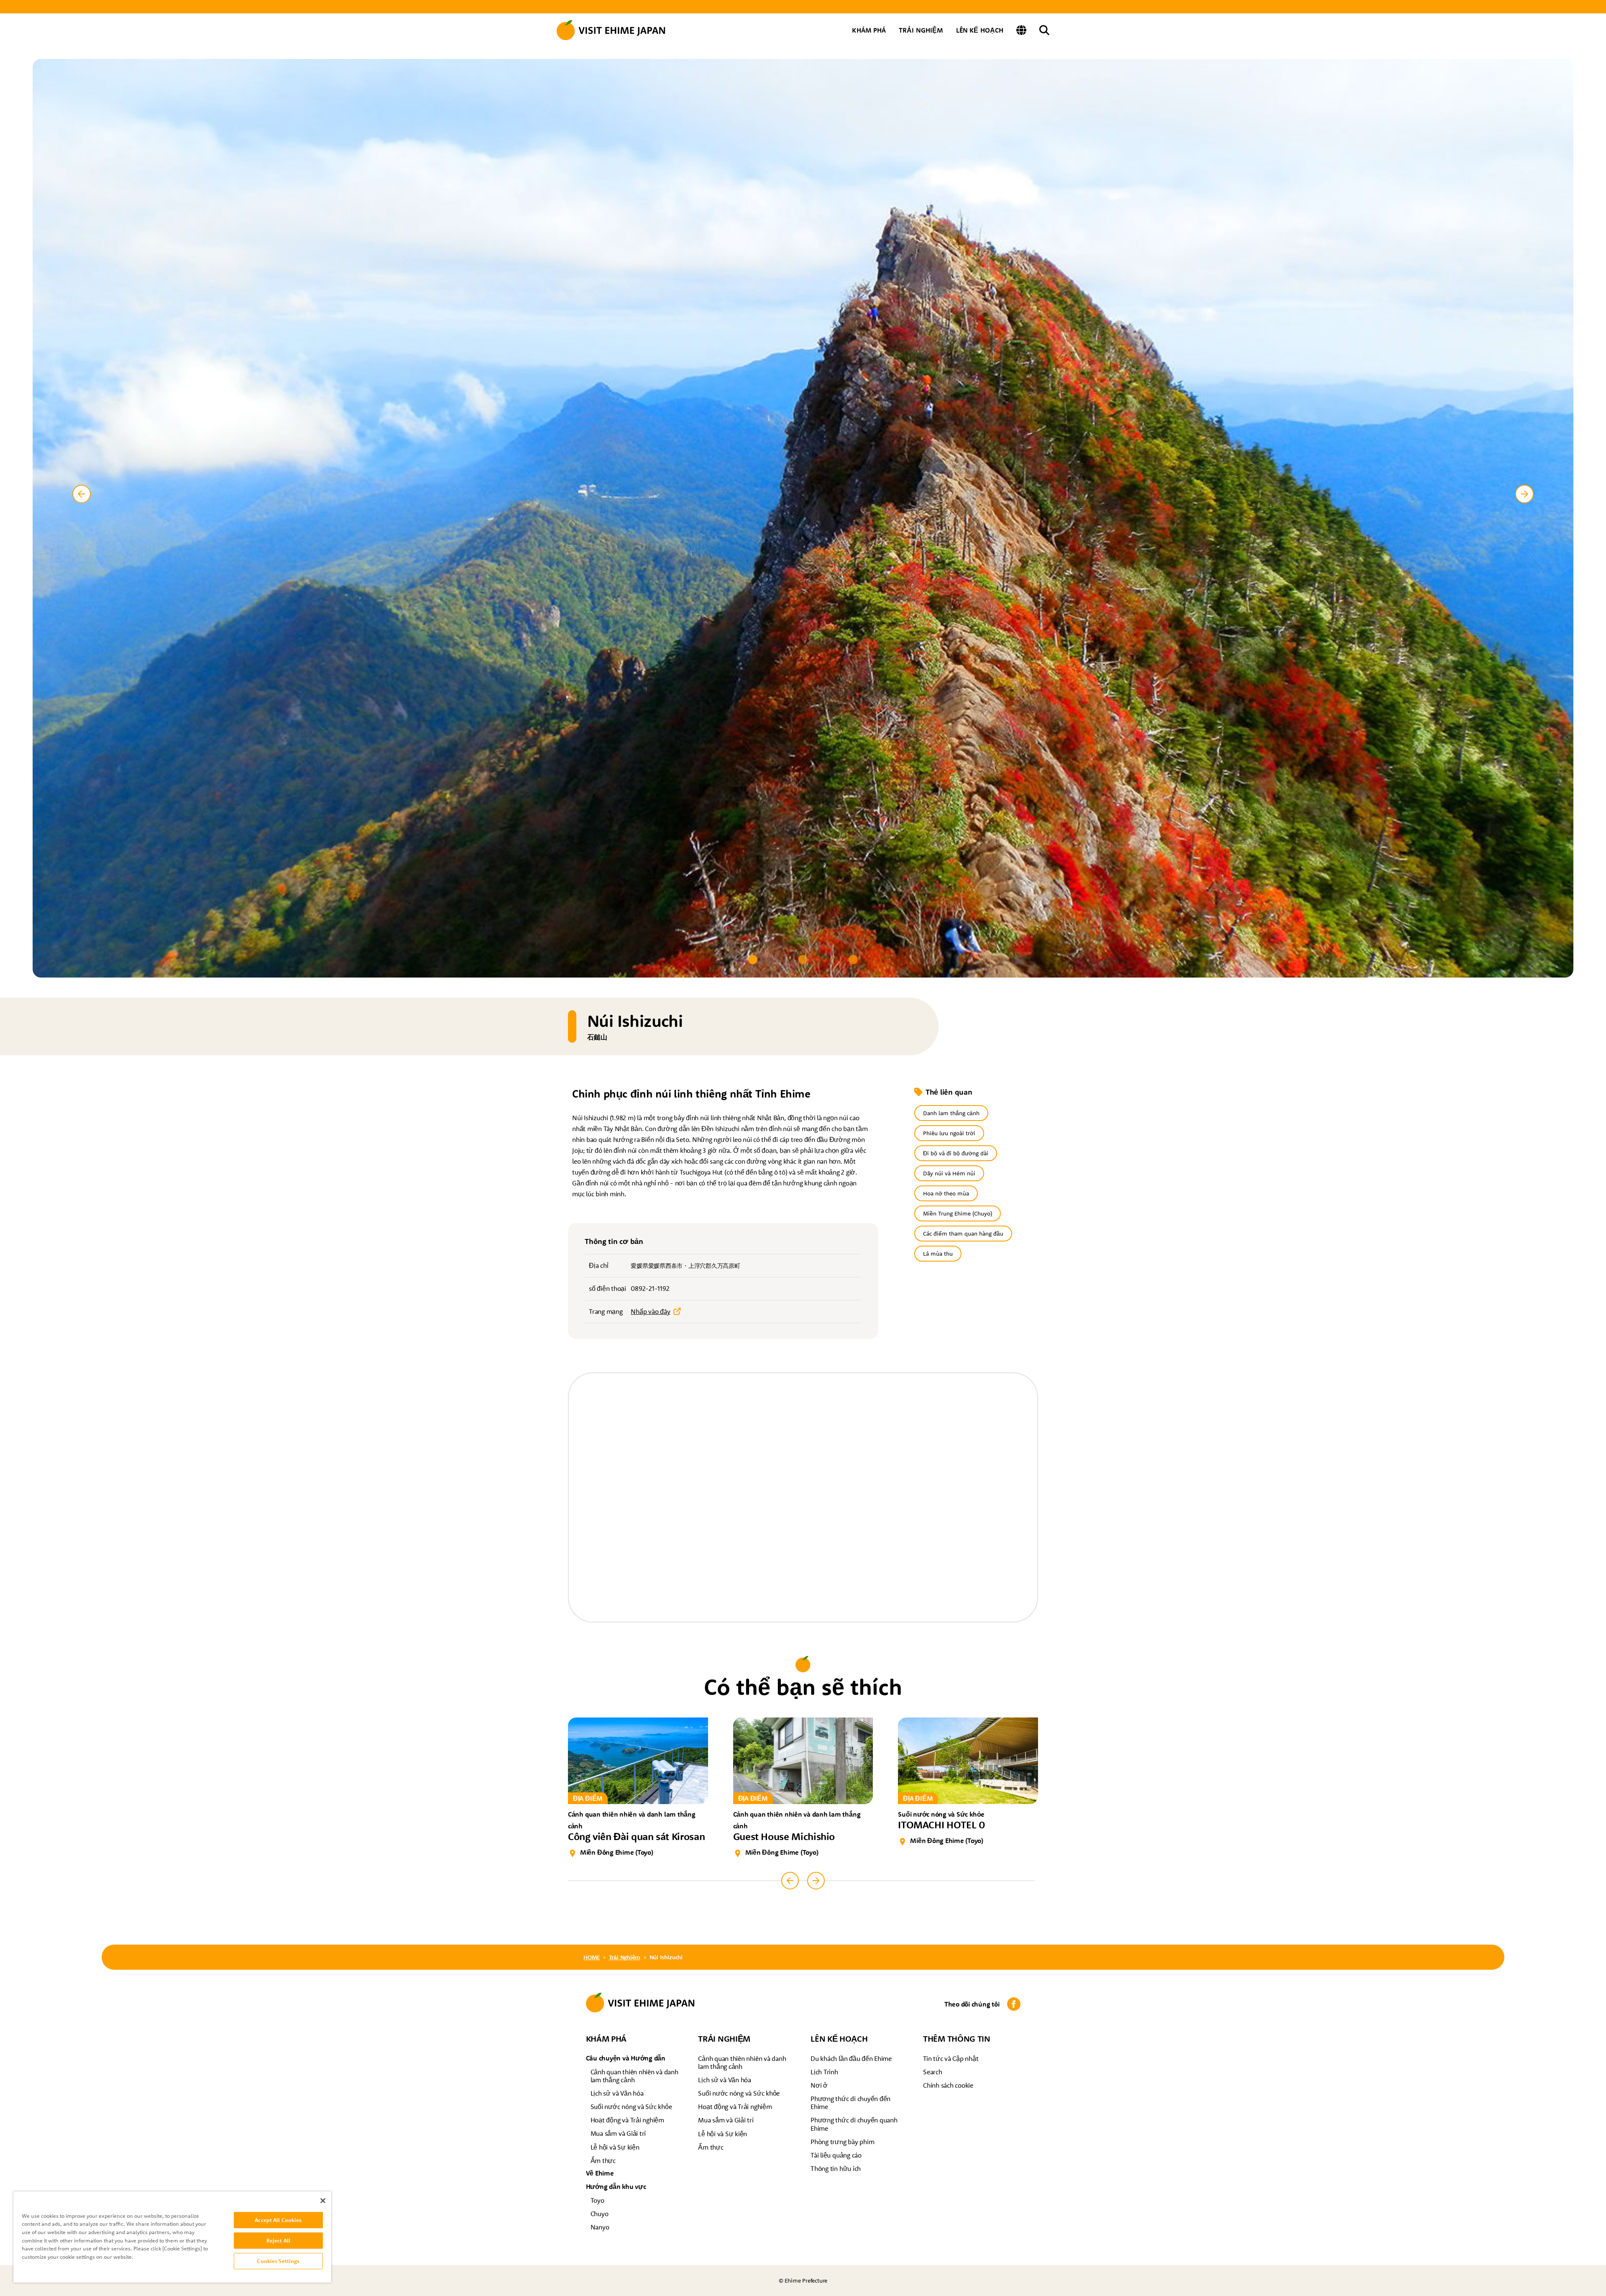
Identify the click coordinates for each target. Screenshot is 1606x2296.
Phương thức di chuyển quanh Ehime (854, 2124)
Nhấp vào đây (650, 1311)
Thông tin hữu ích (836, 2168)
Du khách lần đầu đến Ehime (851, 2058)
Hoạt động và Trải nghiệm (627, 2120)
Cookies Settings (278, 2261)
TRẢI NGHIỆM (921, 30)
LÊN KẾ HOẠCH (980, 30)
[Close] (323, 2201)
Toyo (597, 2200)
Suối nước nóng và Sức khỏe (631, 2107)
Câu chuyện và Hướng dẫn (626, 2058)
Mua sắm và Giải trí (618, 2133)
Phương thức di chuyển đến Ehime (850, 2103)
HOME (592, 1957)
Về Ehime (600, 2173)
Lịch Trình (824, 2072)
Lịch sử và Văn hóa (617, 2093)
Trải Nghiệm (625, 1957)
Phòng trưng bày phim (842, 2142)
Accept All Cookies (278, 2220)
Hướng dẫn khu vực (616, 2186)
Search (933, 2072)
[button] (753, 960)
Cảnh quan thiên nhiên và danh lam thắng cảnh (634, 2076)
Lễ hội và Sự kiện (615, 2147)
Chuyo (600, 2214)
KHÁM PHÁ (869, 30)
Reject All (278, 2240)
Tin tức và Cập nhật (951, 2058)
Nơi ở (819, 2085)
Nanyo (600, 2227)
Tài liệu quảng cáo (836, 2155)
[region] (172, 2237)
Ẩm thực (603, 2160)
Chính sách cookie (948, 2085)
